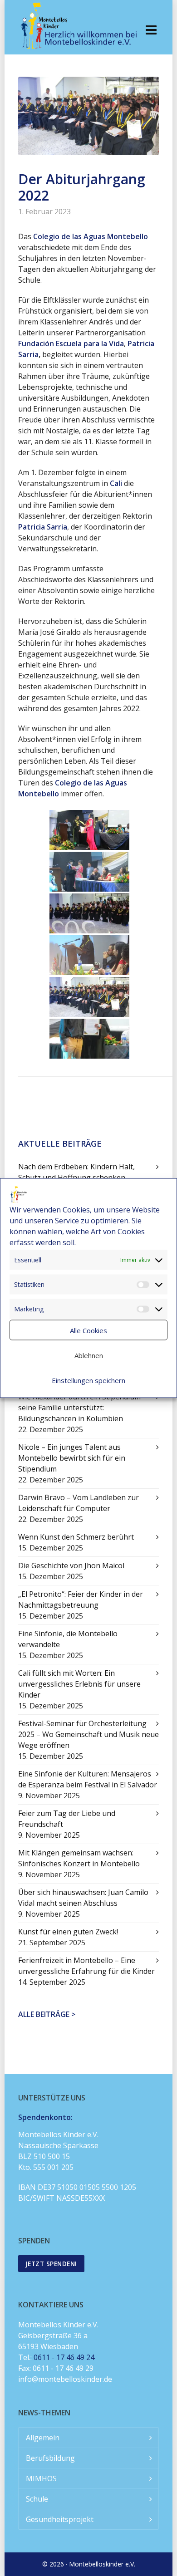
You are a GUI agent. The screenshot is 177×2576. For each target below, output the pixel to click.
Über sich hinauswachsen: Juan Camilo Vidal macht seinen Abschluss (83, 1898)
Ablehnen (89, 1355)
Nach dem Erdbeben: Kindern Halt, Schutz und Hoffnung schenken (76, 1172)
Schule (37, 2499)
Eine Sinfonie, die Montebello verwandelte (68, 1639)
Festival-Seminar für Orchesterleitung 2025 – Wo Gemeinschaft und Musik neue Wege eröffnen (88, 1734)
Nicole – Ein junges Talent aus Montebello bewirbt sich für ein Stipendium (72, 1458)
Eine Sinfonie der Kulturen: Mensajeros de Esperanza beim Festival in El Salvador (88, 1779)
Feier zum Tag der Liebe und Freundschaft (67, 1819)
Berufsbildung (50, 2458)
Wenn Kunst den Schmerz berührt (76, 1537)
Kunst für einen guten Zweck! (68, 1932)
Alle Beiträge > (47, 2014)
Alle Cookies (88, 1330)
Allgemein (43, 2438)
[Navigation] (151, 29)
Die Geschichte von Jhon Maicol (71, 1565)
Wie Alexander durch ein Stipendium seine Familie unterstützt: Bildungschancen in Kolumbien (79, 1408)
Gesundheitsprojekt (60, 2519)
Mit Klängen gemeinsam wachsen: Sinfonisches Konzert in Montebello (79, 1858)
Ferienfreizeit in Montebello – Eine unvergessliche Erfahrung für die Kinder (86, 1966)
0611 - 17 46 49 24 (64, 2357)
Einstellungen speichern (88, 1380)
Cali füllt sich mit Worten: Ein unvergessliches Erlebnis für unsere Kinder (79, 1684)
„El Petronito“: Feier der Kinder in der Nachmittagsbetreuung (81, 1600)
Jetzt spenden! (51, 2264)
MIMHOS (41, 2478)
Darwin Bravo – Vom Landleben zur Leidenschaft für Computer (79, 1503)
